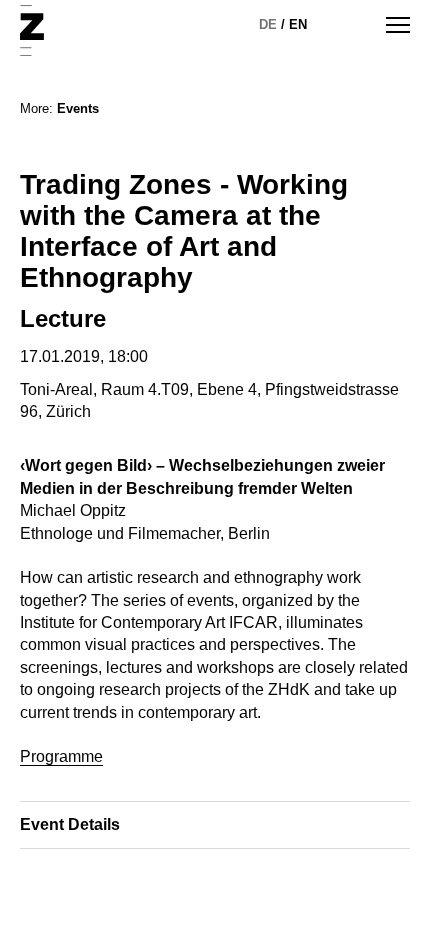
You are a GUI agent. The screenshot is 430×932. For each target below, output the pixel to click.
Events (78, 108)
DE (268, 24)
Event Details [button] (70, 824)
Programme (61, 756)
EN (298, 24)
